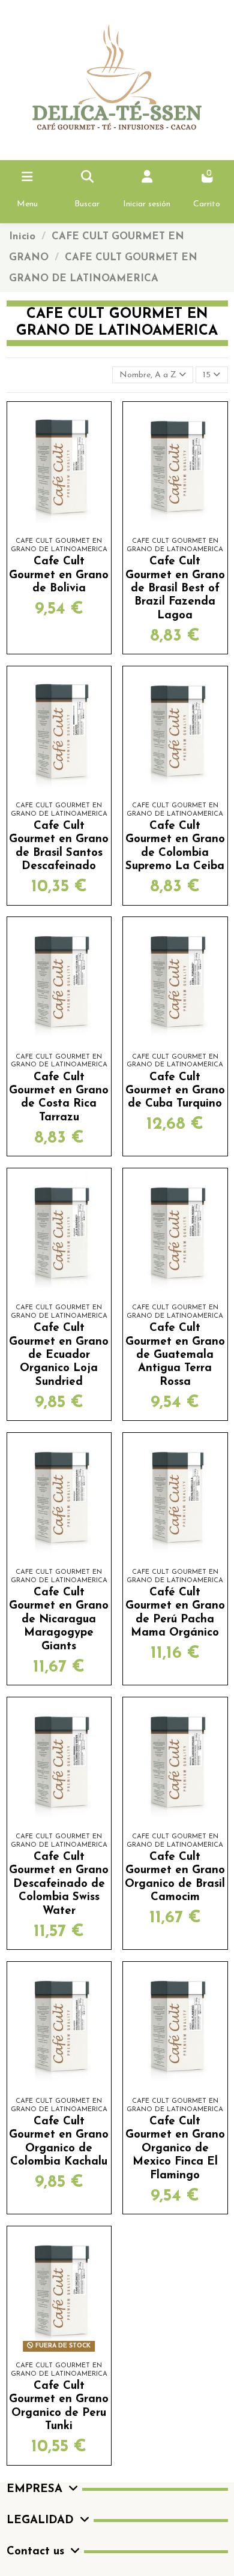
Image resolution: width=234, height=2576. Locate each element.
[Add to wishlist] (41, 532)
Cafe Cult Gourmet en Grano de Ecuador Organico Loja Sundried (59, 1355)
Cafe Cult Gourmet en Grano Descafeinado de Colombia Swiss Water (59, 1884)
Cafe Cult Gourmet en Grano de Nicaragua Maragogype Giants (59, 1620)
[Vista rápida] (76, 532)
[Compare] (58, 532)
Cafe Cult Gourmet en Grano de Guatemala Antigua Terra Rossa (175, 1355)
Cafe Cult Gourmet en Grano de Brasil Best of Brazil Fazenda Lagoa (175, 589)
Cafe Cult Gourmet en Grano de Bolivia (59, 575)
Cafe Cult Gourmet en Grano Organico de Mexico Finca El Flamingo (175, 2149)
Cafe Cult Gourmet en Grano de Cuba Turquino (175, 1091)
